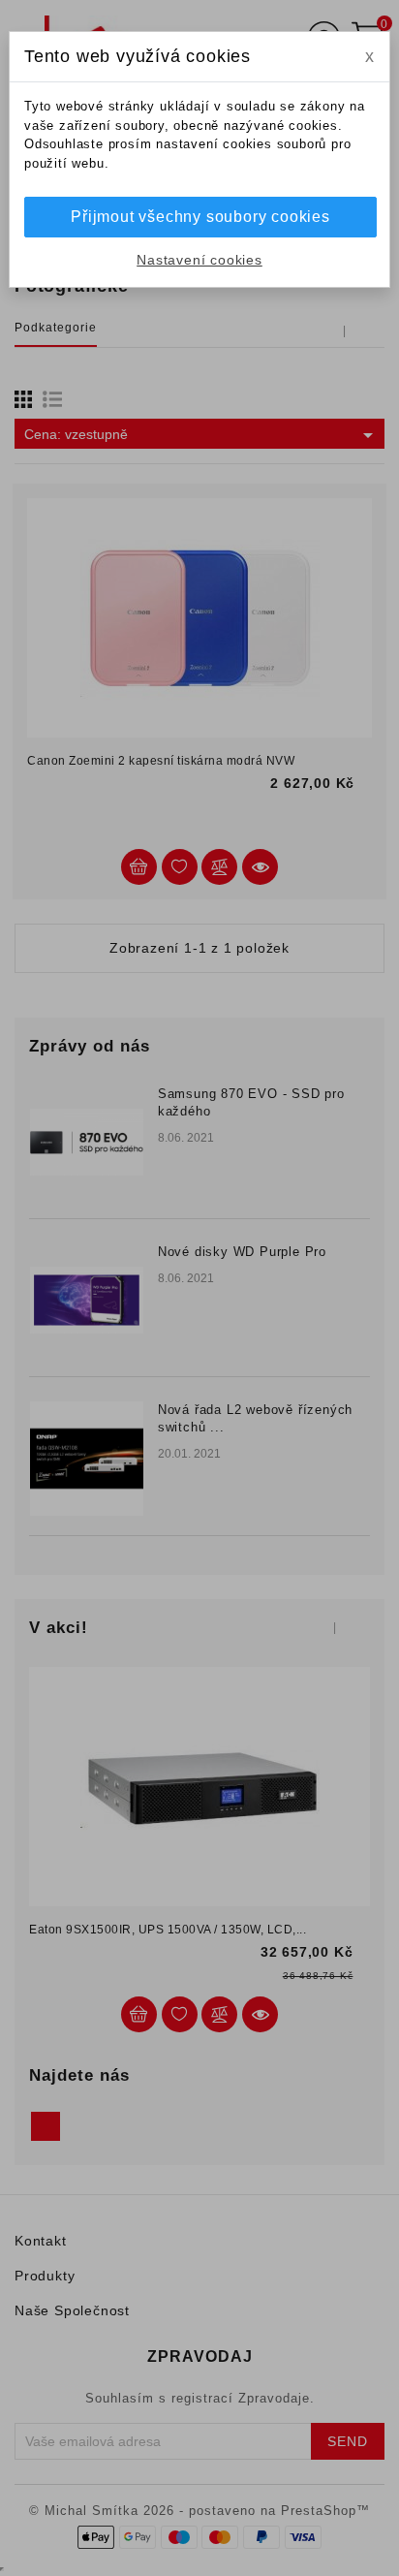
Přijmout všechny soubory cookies (200, 217)
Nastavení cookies (199, 260)
